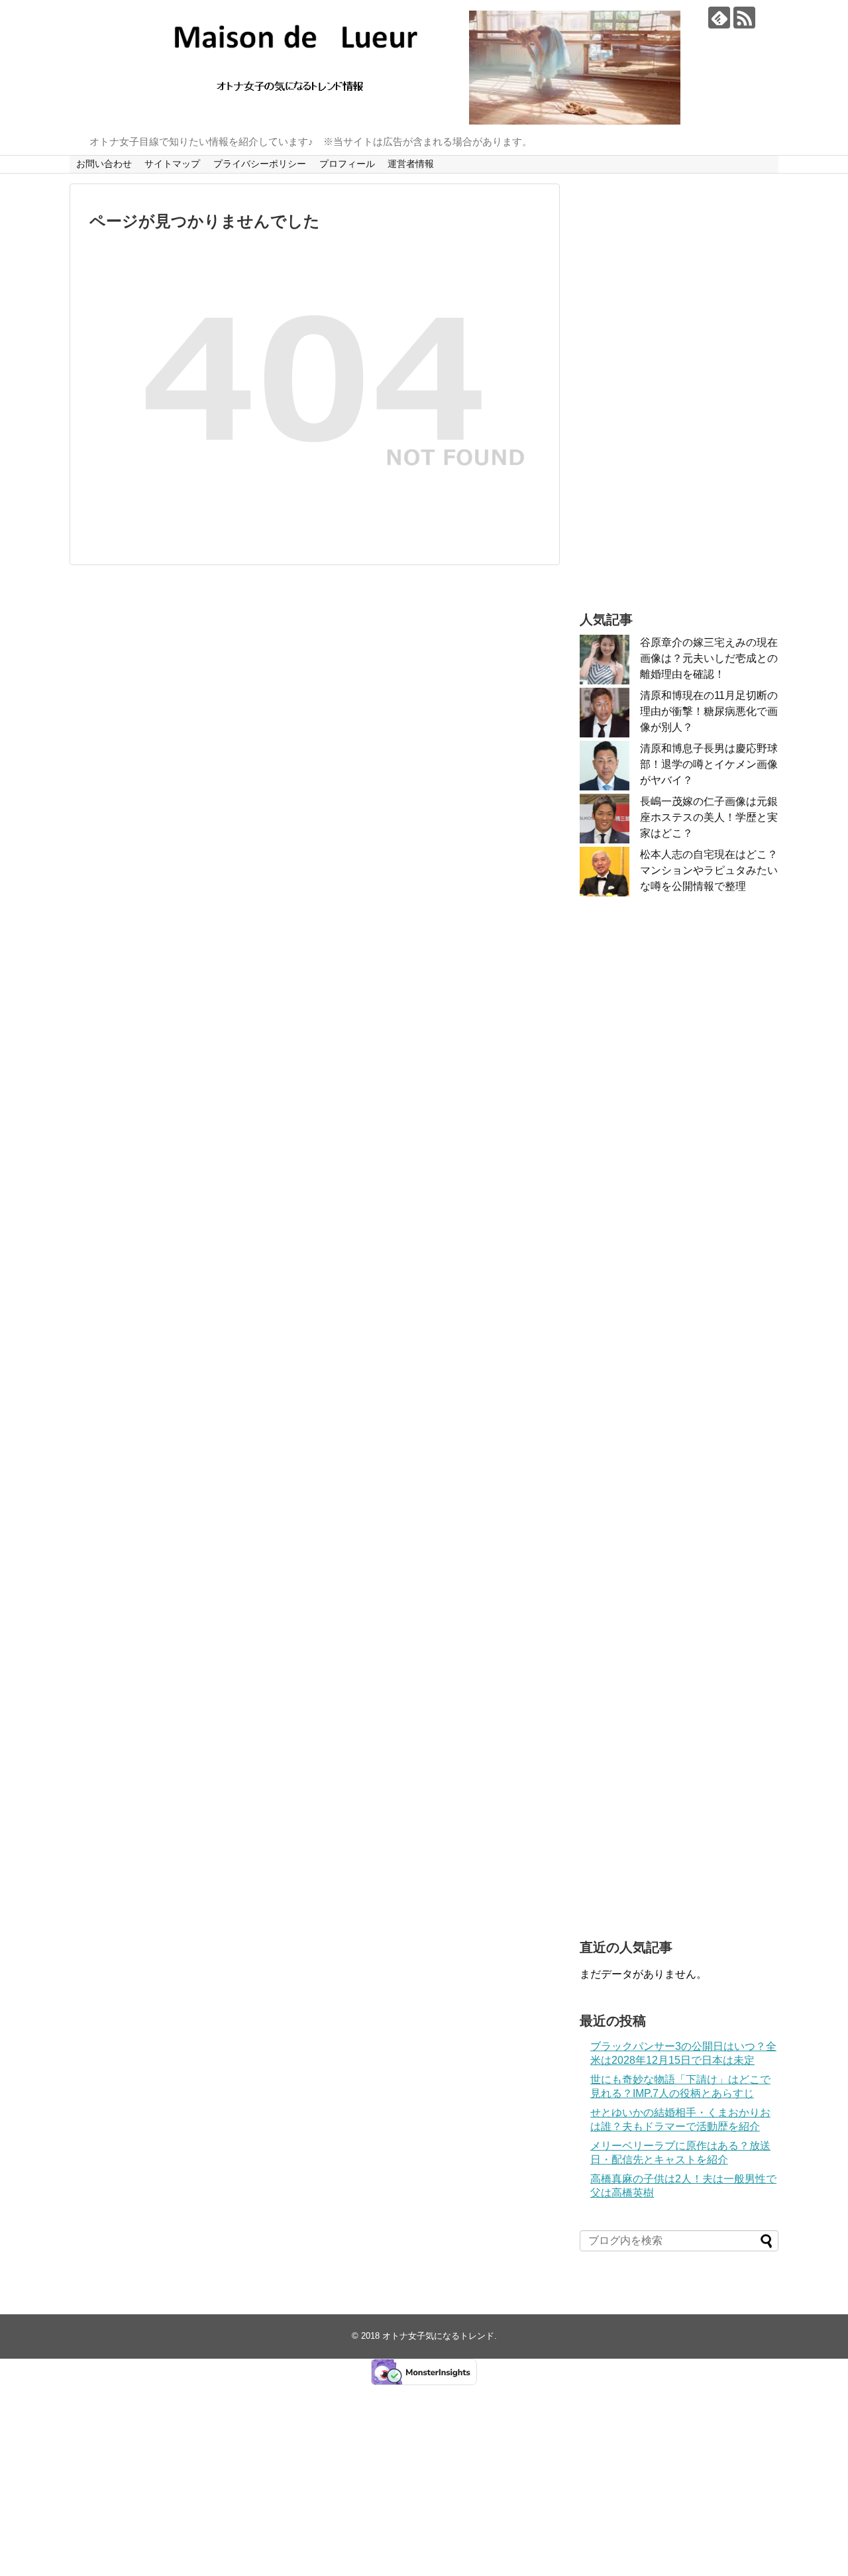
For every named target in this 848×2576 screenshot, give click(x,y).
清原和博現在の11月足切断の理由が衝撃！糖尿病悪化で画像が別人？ (709, 711)
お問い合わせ (104, 164)
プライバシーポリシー (260, 164)
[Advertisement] (679, 382)
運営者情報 (411, 164)
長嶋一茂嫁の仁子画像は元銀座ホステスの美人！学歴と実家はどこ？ (709, 817)
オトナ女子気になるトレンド (438, 2336)
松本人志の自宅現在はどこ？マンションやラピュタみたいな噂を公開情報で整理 (709, 870)
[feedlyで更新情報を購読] (719, 18)
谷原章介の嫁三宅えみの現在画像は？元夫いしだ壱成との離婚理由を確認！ (709, 658)
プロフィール (347, 164)
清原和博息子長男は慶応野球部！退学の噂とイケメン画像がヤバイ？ (709, 764)
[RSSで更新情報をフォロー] (744, 18)
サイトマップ (172, 164)
